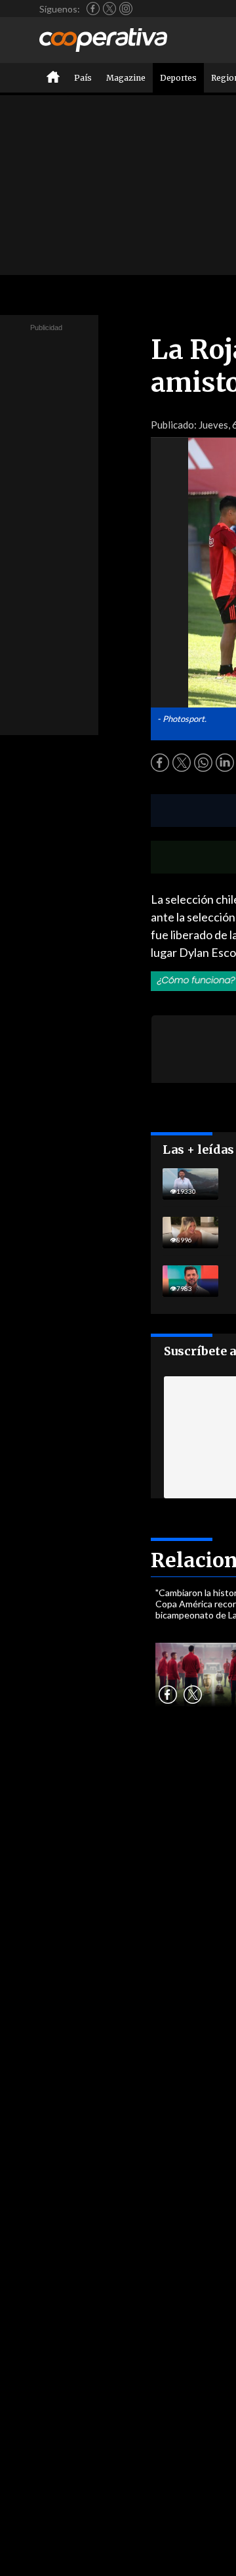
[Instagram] (126, 9)
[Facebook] (93, 9)
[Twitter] (109, 9)
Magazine (126, 78)
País (83, 78)
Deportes (178, 78)
